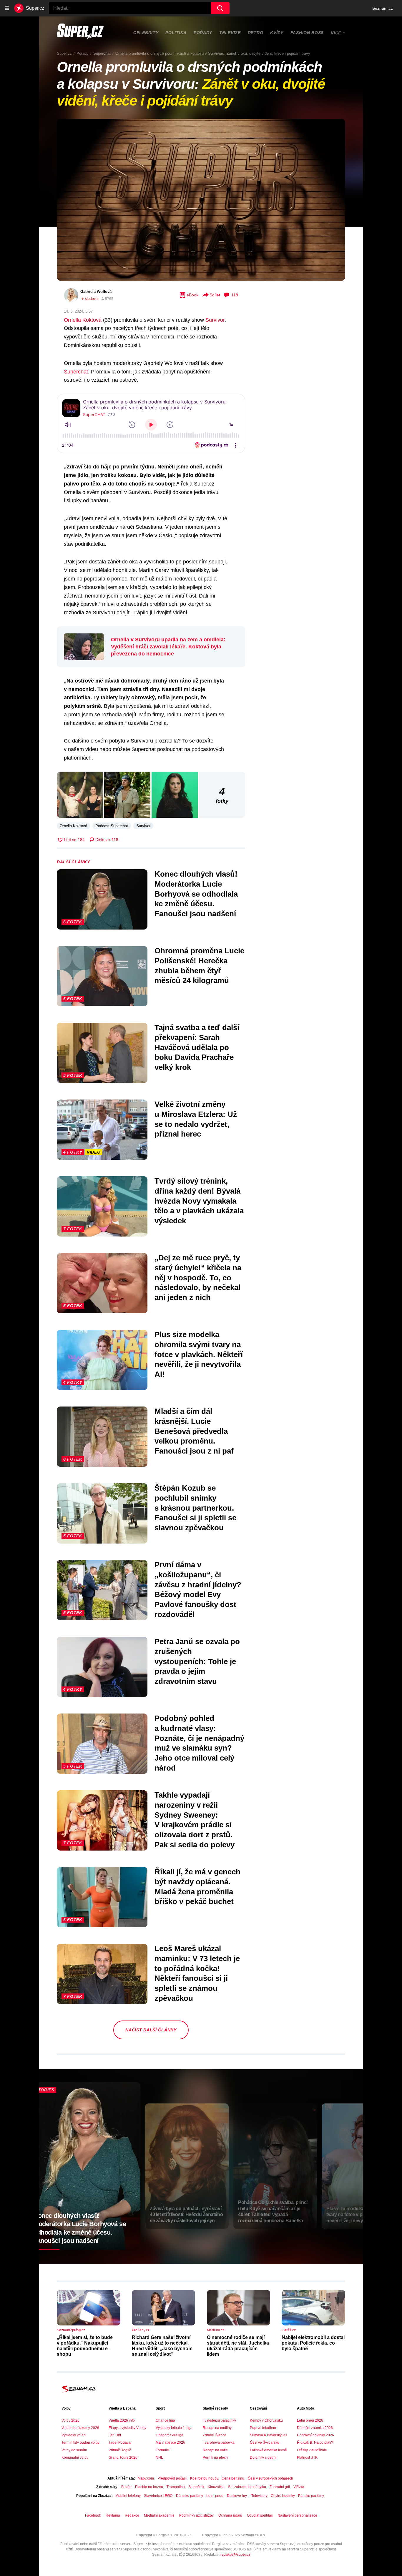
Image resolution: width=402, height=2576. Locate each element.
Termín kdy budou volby (80, 2442)
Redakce (132, 2515)
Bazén (126, 2487)
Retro (256, 33)
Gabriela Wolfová (96, 292)
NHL (159, 2457)
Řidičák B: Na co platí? (315, 2442)
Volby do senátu (74, 2450)
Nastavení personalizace (297, 2515)
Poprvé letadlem (263, 2428)
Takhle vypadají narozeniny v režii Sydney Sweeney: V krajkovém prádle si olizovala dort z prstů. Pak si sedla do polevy (195, 1820)
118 (235, 295)
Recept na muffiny (217, 2428)
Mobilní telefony (128, 2496)
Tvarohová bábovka (219, 2442)
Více (336, 33)
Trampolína (176, 2487)
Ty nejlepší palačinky (219, 2420)
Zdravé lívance (215, 2435)
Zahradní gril (280, 2487)
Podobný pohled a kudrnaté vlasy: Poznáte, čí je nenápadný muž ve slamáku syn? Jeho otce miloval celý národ (199, 1743)
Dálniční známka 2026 (315, 2428)
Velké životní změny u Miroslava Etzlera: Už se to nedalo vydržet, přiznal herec (196, 1119)
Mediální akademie (159, 2515)
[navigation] (7, 8)
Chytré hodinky (283, 2496)
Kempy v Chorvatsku (266, 2420)
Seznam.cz (383, 8)
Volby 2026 (70, 2420)
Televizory (259, 2496)
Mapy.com (146, 2478)
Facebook (93, 2515)
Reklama (113, 2515)
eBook (192, 295)
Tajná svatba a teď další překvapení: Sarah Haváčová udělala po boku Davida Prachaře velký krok (197, 1047)
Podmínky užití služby (196, 2515)
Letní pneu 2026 (310, 2420)
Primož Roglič (120, 2450)
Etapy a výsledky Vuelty (127, 2428)
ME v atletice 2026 (170, 2442)
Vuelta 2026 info (122, 2420)
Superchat (76, 372)
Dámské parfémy (189, 2496)
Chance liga (165, 2420)
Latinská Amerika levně (268, 2450)
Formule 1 (164, 2450)
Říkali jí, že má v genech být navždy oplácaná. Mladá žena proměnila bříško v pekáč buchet (197, 1887)
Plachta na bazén (149, 2487)
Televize (230, 33)
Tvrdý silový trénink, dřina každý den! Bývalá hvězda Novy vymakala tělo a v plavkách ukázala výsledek (199, 1201)
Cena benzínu (233, 2478)
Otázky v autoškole (312, 2450)
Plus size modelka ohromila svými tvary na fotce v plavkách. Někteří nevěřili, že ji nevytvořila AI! (199, 1354)
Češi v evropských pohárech (270, 2478)
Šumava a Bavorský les (269, 2435)
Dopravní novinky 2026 (315, 2435)
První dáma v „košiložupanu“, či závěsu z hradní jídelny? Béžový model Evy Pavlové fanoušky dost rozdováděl (198, 1590)
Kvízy (277, 33)
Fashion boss (307, 33)
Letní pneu (215, 2496)
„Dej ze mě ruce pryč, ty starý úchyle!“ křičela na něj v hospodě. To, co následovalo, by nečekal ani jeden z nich (198, 1278)
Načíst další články (151, 2030)
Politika (176, 33)
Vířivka (299, 2487)
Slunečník (196, 2487)
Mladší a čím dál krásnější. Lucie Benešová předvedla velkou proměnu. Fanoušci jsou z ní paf (194, 1431)
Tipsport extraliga (170, 2435)
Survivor (215, 320)
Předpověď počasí (172, 2478)
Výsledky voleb (74, 2435)
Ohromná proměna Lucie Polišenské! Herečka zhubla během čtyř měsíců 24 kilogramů (199, 966)
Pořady (203, 33)
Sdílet (215, 295)
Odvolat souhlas (260, 2515)
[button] (201, 200)
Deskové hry (237, 2496)
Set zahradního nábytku (247, 2487)
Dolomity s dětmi (263, 2457)
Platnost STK (307, 2457)
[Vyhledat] (220, 8)
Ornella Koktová (83, 320)
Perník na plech (215, 2457)
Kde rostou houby (204, 2478)
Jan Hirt (115, 2435)
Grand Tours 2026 (123, 2457)
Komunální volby (75, 2457)
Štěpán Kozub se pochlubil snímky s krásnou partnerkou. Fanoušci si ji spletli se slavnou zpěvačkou (195, 1508)
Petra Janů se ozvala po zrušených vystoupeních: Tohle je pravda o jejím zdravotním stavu (197, 1661)
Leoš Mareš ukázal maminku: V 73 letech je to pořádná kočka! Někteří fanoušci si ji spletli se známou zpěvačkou (197, 1973)
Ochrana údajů (230, 2515)
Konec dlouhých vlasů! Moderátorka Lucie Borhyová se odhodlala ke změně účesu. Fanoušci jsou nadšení (196, 894)
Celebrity (146, 33)
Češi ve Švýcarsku (265, 2442)
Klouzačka (216, 2487)
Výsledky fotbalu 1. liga (174, 2428)
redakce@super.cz (235, 2555)
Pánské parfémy (311, 2496)
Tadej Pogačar (120, 2442)
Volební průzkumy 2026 (80, 2428)
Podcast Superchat (112, 826)
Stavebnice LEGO (158, 2496)
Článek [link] (70, 137)
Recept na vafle (215, 2450)
